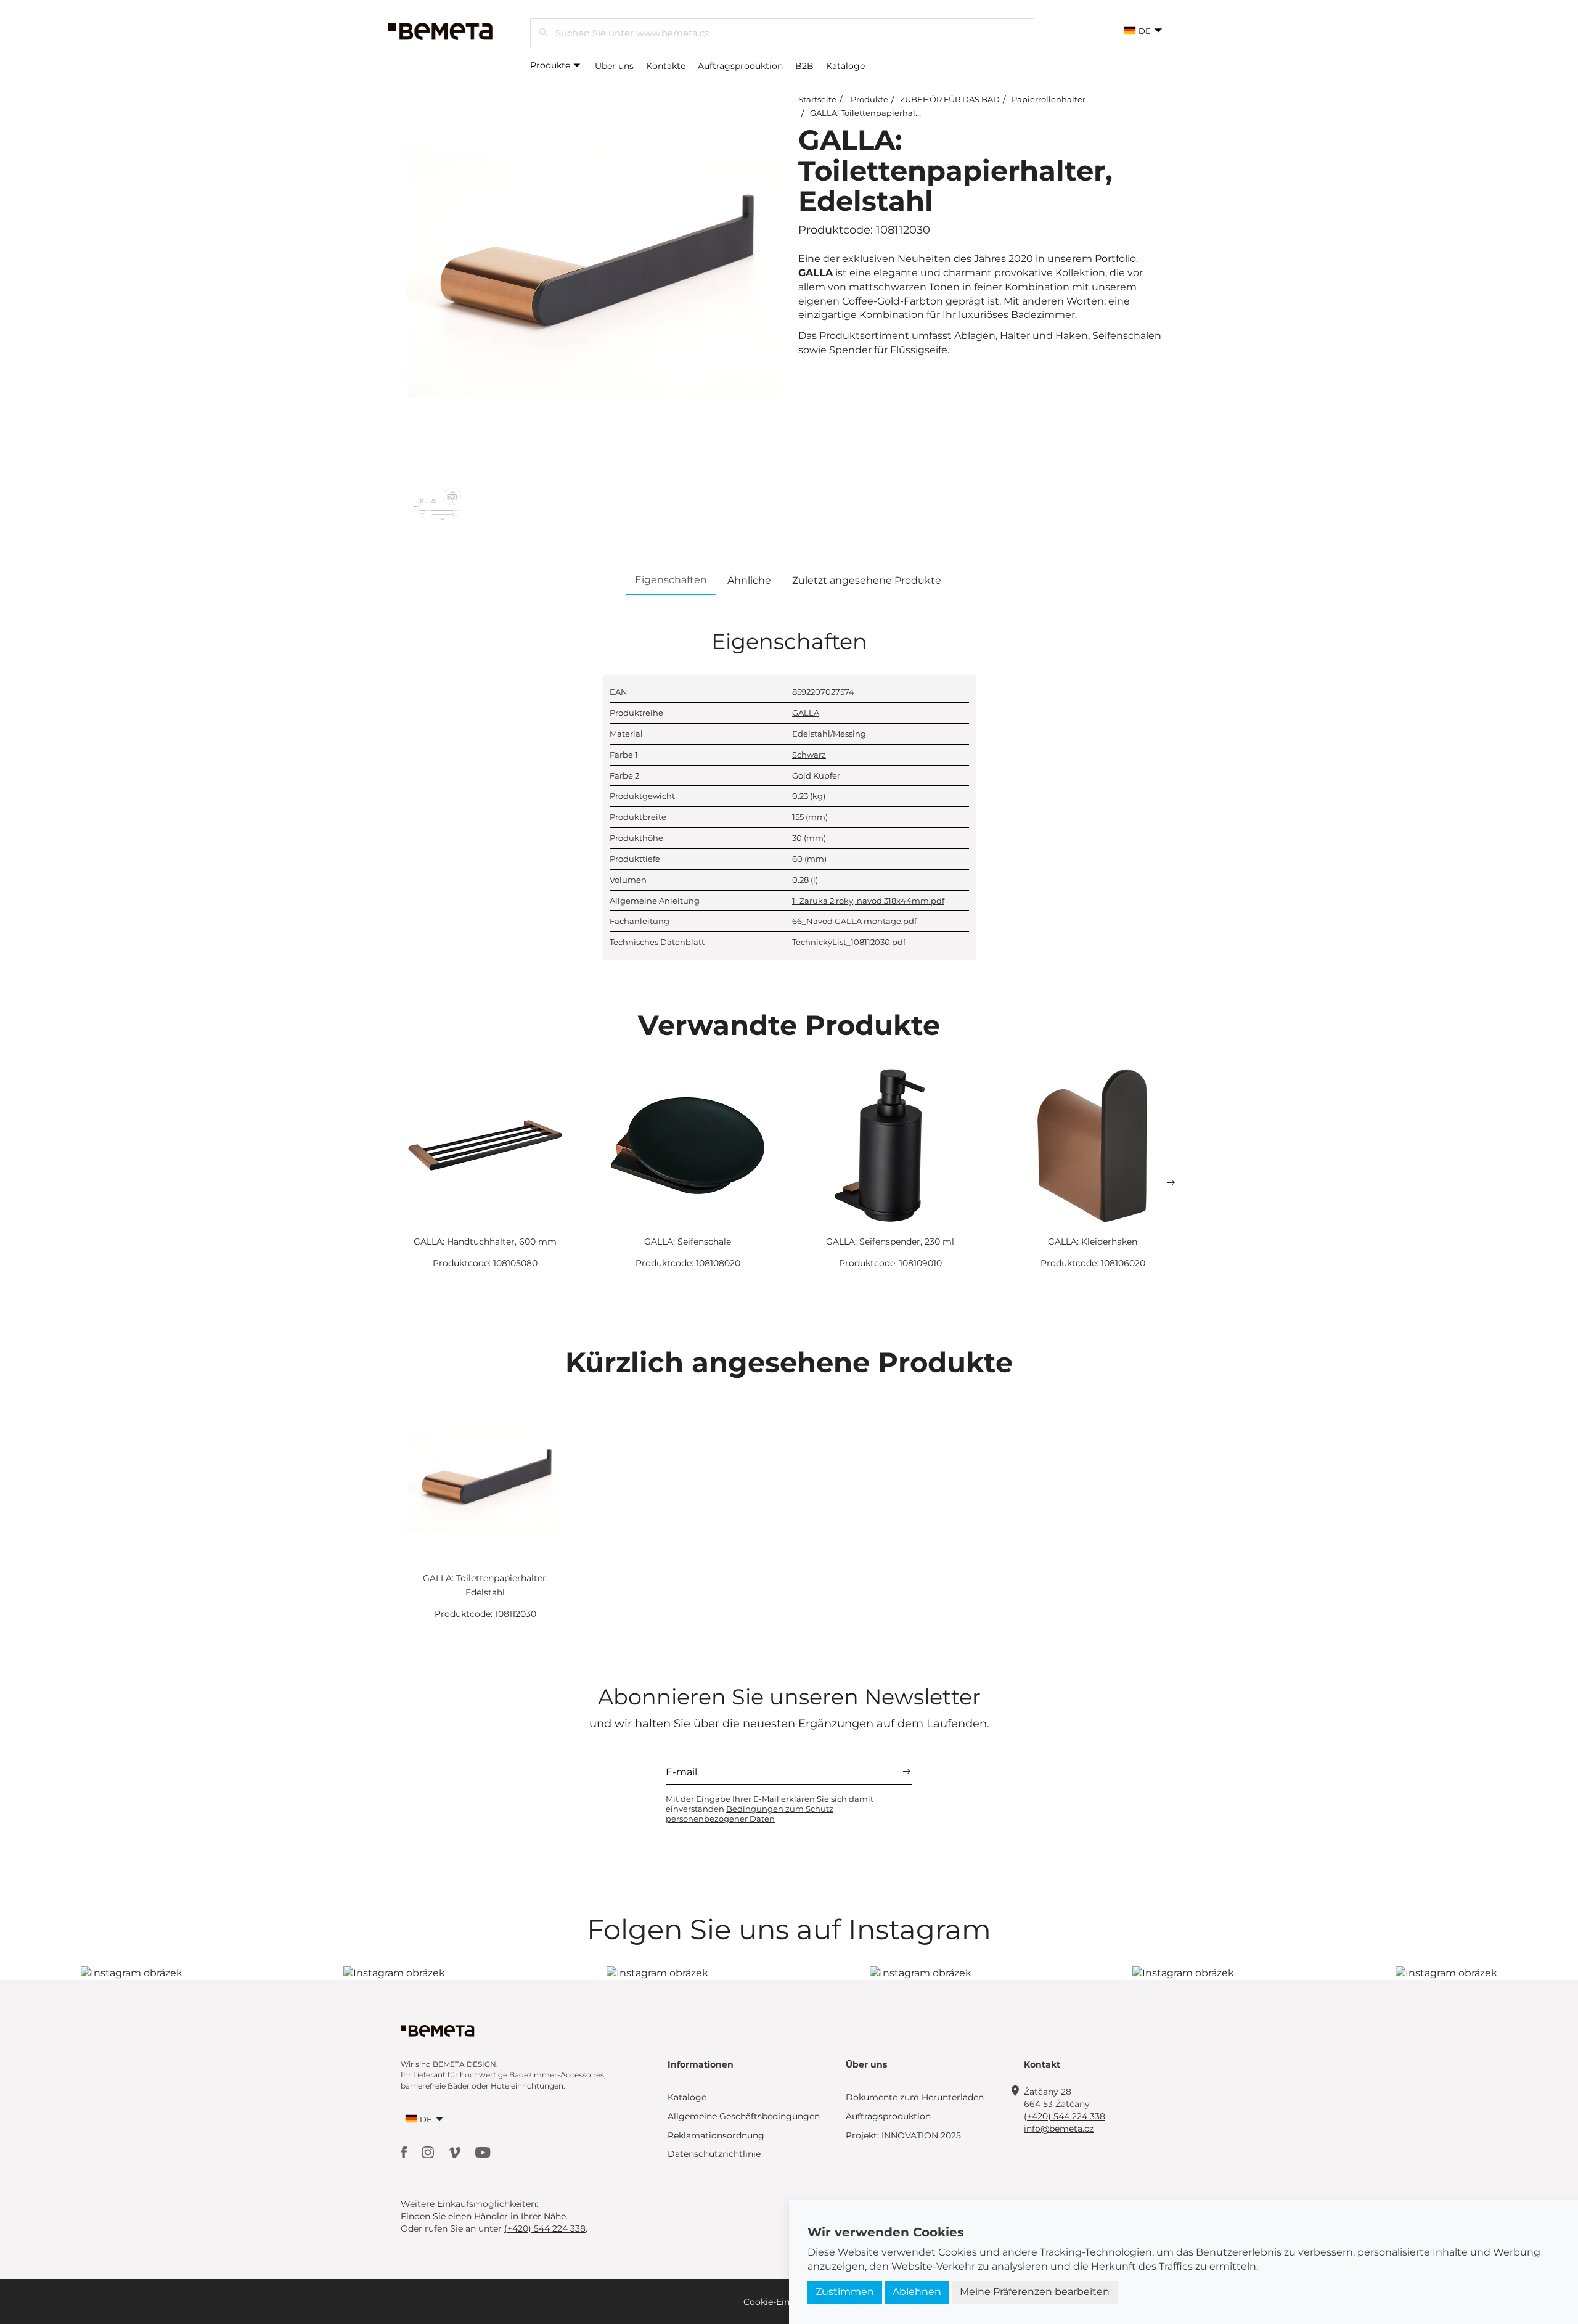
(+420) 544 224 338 (1065, 2116)
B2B (804, 66)
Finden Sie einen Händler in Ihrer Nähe (483, 2216)
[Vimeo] (456, 2152)
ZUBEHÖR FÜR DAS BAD (950, 99)
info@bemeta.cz (1059, 2129)
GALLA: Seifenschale (688, 1242)
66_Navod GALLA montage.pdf (854, 921)
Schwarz (809, 755)
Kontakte (666, 66)
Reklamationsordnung (716, 2135)
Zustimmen (845, 2292)
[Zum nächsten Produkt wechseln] (1171, 1183)
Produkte (551, 65)
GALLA (806, 713)
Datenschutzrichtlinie (714, 2154)
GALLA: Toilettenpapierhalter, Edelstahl (889, 113)
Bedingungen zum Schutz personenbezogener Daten (750, 1814)
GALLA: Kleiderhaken (1093, 1242)
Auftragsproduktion (740, 66)
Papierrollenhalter (1049, 99)
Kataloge (845, 66)
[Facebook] (405, 2152)
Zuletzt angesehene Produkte (867, 580)
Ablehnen (917, 2292)
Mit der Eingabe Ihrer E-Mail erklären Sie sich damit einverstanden (770, 1809)
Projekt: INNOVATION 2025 (903, 2135)
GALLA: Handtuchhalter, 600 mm (485, 1242)
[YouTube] (483, 2152)
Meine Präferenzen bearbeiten (1035, 2292)
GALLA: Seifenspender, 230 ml (890, 1242)
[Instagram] (429, 2152)
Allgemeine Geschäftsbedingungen (744, 2116)
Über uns (614, 66)
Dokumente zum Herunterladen (915, 2097)
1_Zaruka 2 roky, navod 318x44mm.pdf (868, 901)
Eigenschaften (671, 580)
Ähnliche (749, 580)
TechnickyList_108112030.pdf (849, 942)
